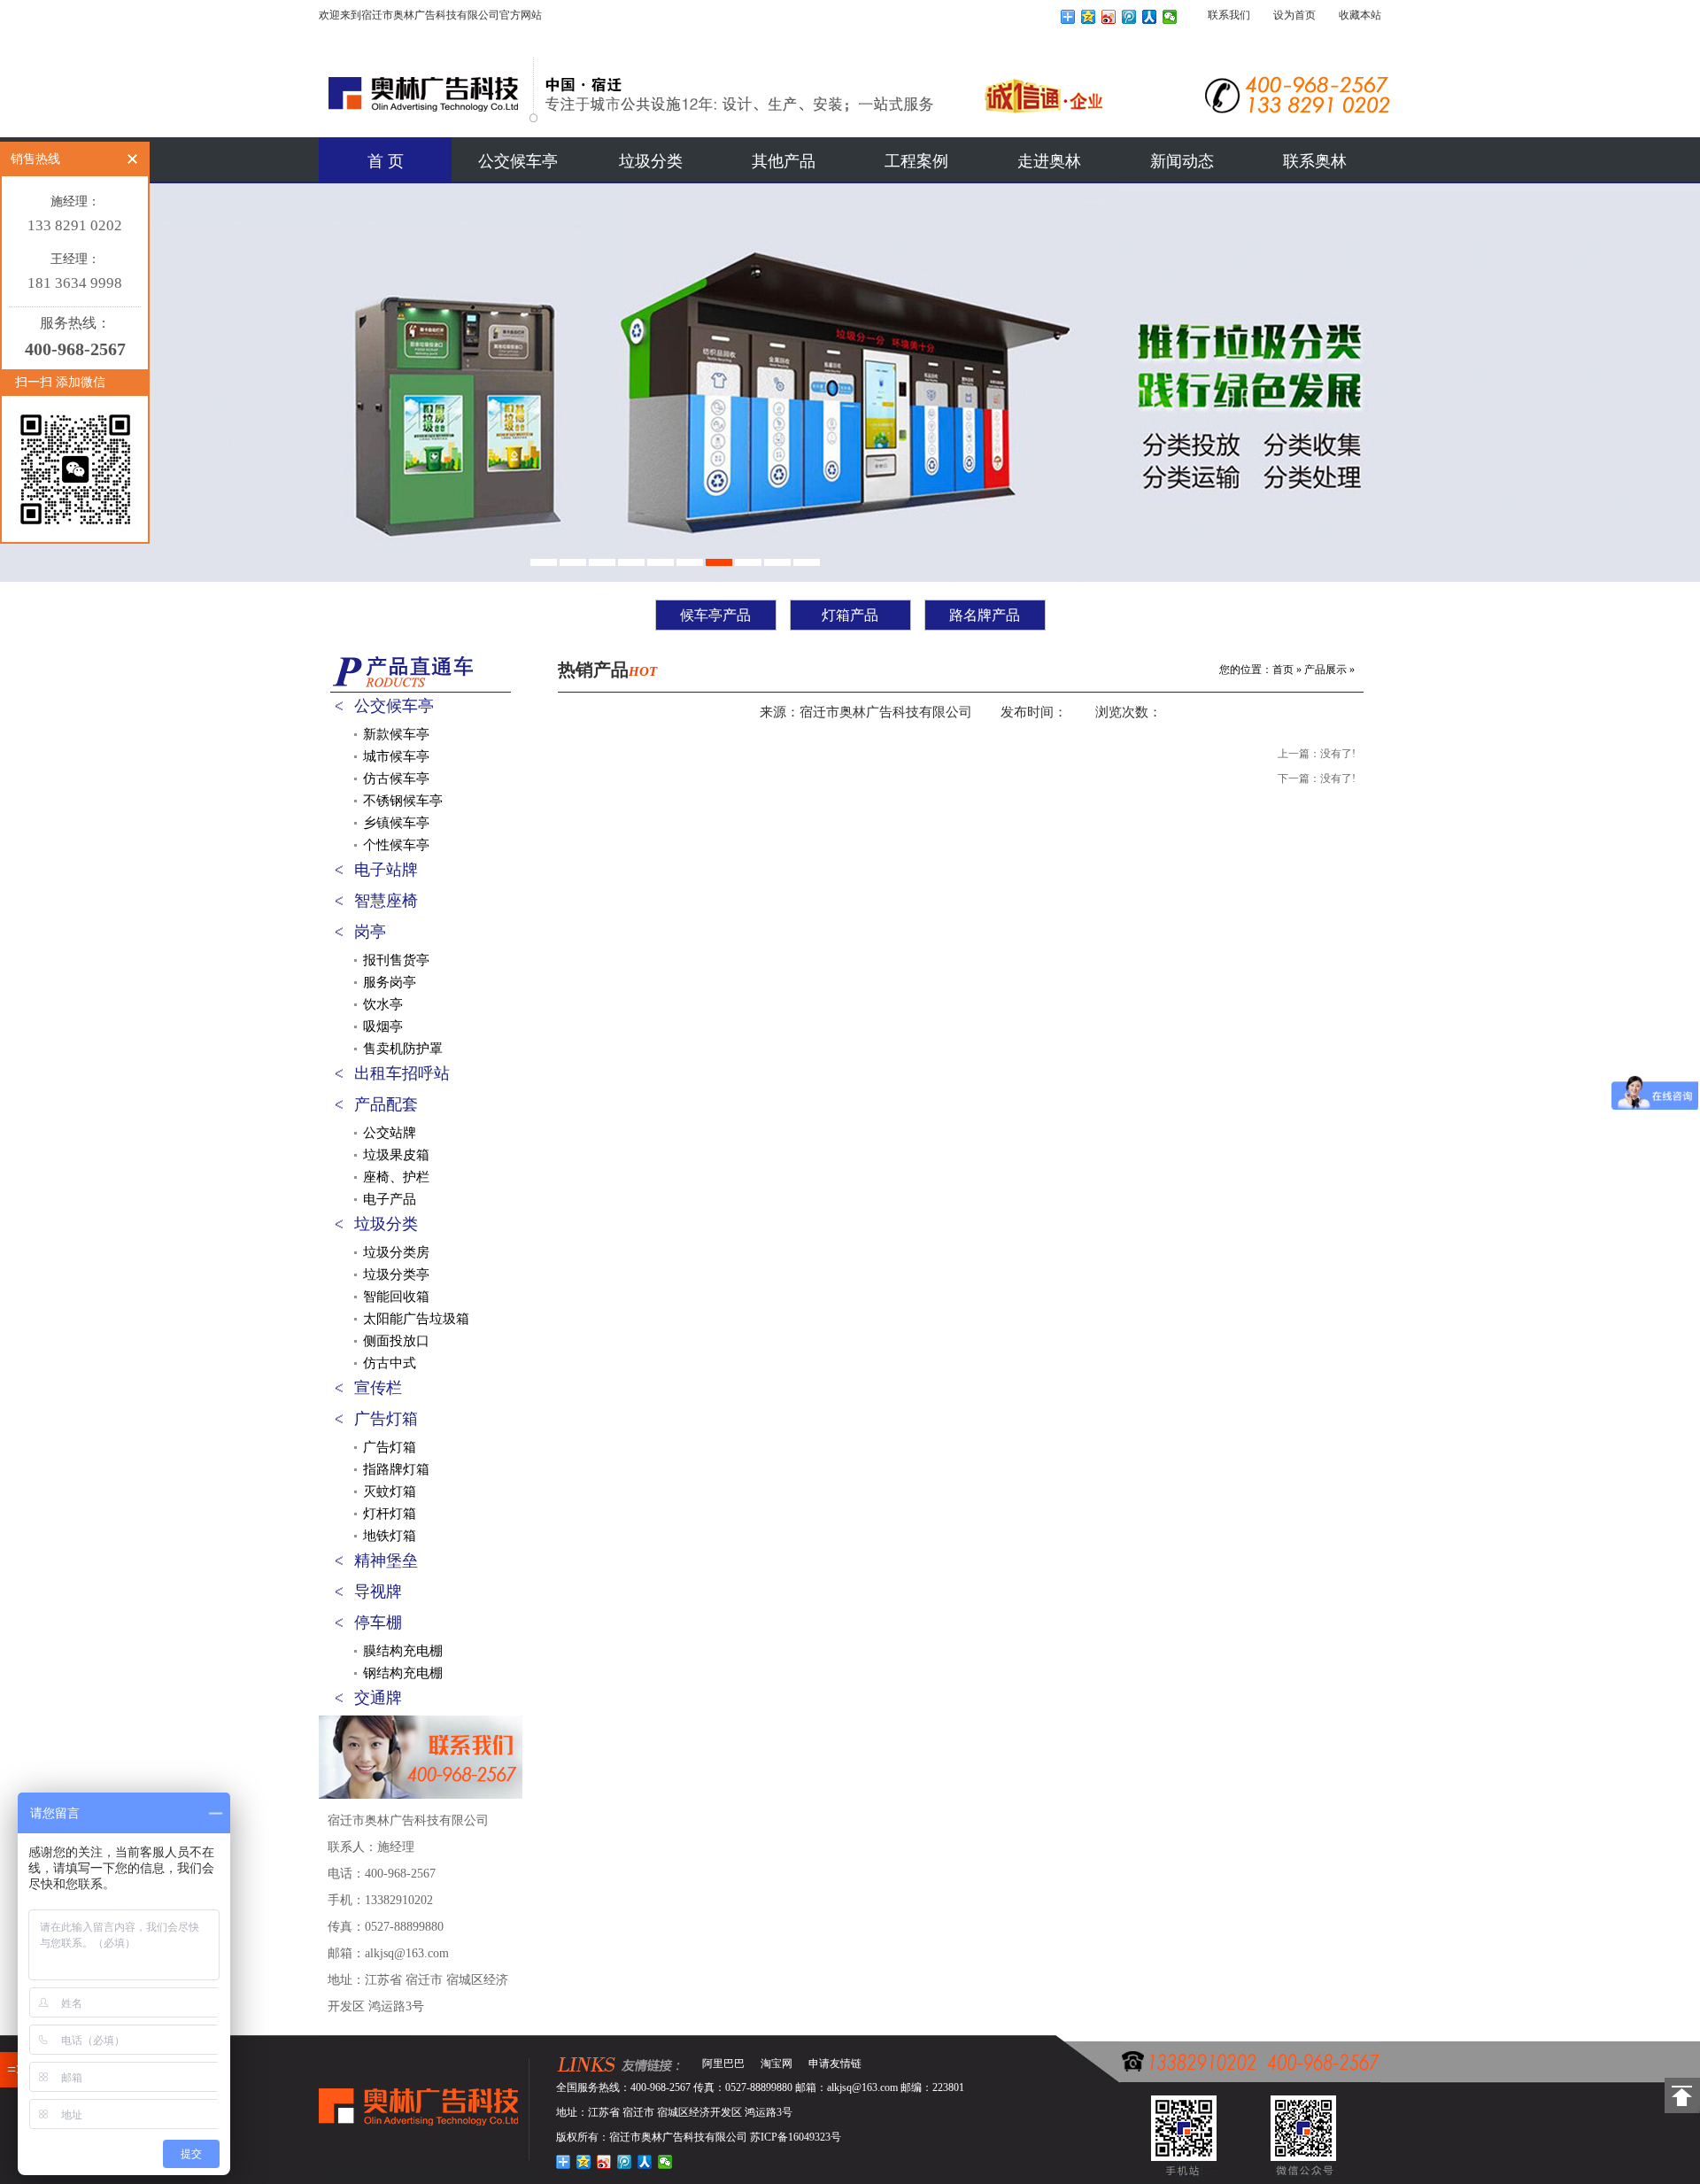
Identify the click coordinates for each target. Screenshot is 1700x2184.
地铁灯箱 (390, 1536)
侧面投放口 (396, 1341)
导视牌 (378, 1592)
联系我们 (1229, 15)
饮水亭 (383, 1004)
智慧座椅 (386, 901)
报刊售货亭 (396, 960)
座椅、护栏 (396, 1177)
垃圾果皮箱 (396, 1155)
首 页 (386, 161)
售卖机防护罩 (403, 1049)
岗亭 (370, 932)
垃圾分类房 (396, 1252)
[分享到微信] (1170, 17)
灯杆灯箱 (390, 1514)
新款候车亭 (396, 734)
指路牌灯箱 (396, 1469)
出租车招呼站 (402, 1073)
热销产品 (607, 670)
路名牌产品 (985, 615)
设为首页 (1294, 15)
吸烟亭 (383, 1026)
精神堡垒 (386, 1561)
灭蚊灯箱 (390, 1491)
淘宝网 (777, 2064)
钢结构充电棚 (403, 1673)
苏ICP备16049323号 (796, 2137)
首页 (1283, 670)
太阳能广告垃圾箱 (416, 1319)
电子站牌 (386, 870)
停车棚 (378, 1623)
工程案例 (916, 161)
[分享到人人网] (1150, 17)
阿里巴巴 (723, 2064)
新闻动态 (1182, 161)
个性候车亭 (396, 845)
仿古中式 (390, 1363)
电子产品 (390, 1199)
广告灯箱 (386, 1419)
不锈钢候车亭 (403, 801)
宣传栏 (378, 1388)
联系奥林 (1315, 161)
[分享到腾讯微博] (1129, 17)
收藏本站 (1360, 15)
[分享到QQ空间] (1089, 17)
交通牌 (378, 1698)
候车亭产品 (715, 615)
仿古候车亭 (396, 778)
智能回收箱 (396, 1297)
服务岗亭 (390, 982)
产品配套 (386, 1104)
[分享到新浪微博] (1109, 17)
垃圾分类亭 (396, 1274)
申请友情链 (835, 2064)
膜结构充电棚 (403, 1651)
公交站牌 (390, 1133)
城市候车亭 (396, 756)
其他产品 (784, 161)
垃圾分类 (651, 161)
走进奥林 (1049, 161)
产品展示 (1325, 670)
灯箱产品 (850, 615)
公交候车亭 (518, 161)
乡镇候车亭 (396, 823)
